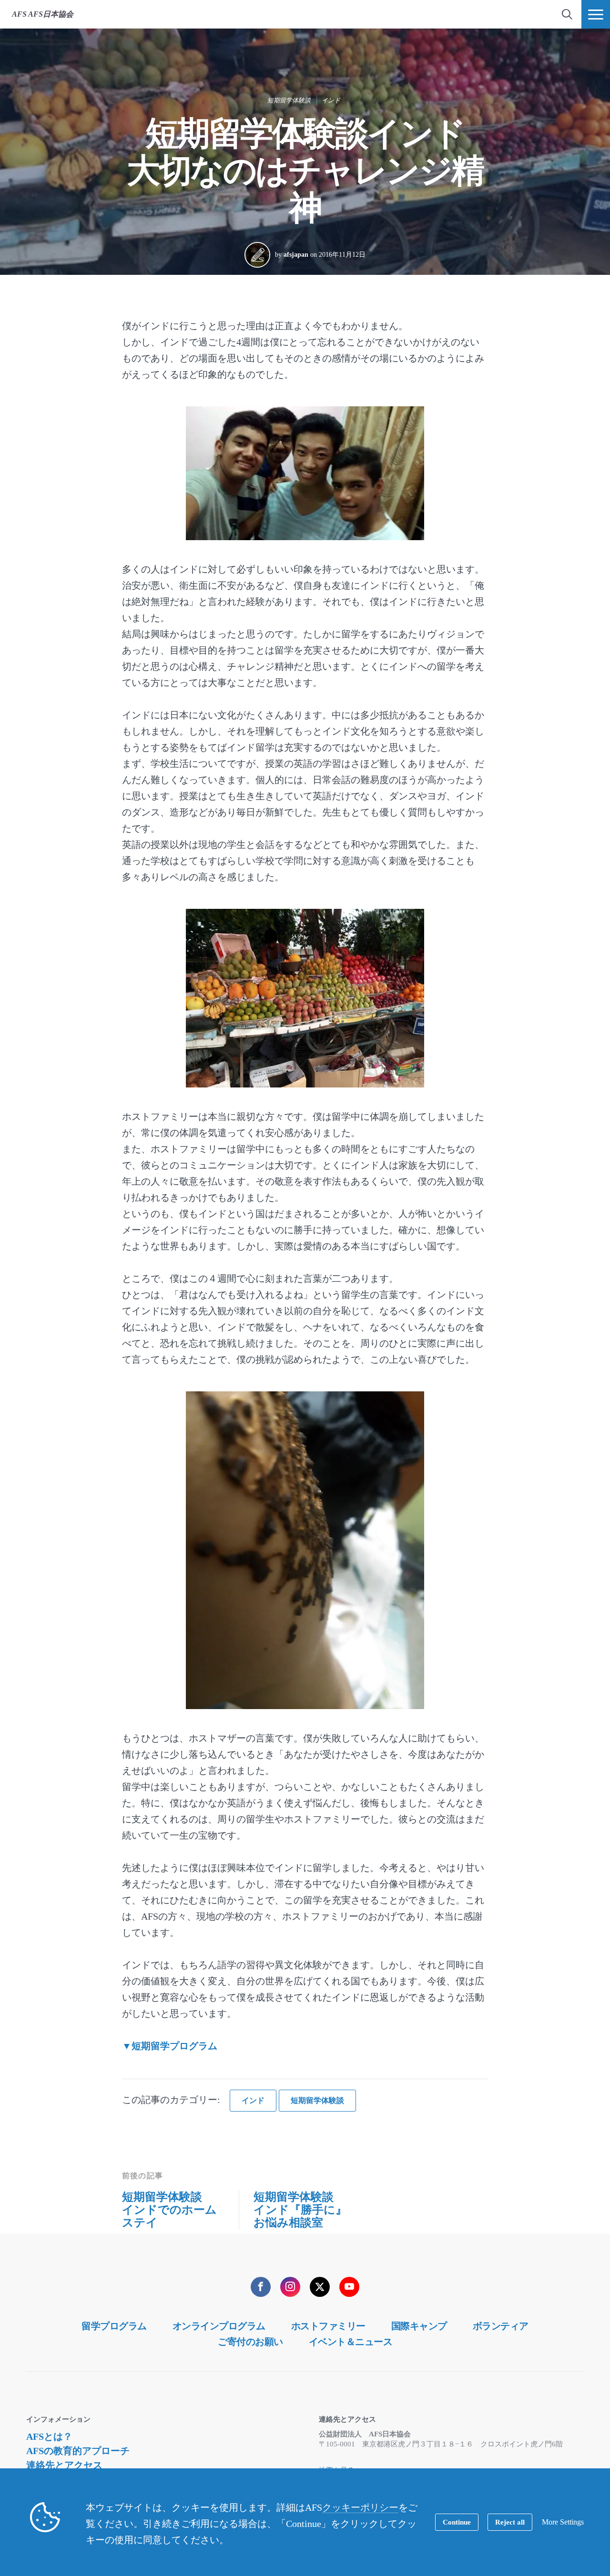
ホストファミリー (328, 2326)
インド (331, 100)
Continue (457, 2522)
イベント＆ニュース (351, 2342)
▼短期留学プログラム (170, 2046)
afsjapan (296, 255)
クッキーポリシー (360, 2507)
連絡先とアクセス (64, 2465)
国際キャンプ (419, 2326)
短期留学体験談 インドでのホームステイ (169, 2210)
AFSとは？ (49, 2436)
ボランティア (501, 2326)
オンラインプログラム (219, 2326)
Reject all (510, 2522)
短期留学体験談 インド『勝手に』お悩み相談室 (300, 2210)
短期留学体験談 (289, 100)
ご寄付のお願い (250, 2342)
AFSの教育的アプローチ (78, 2451)
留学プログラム (114, 2326)
